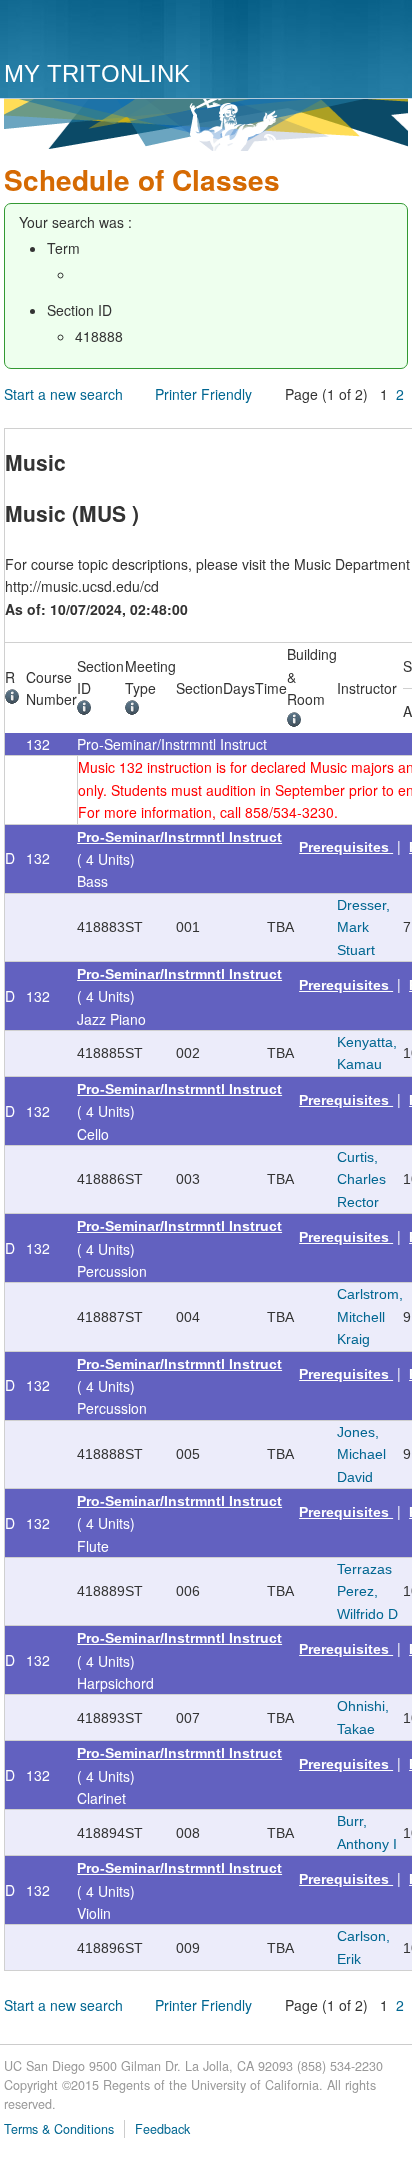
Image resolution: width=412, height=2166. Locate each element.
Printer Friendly (203, 394)
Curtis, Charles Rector (361, 1179)
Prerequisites (346, 847)
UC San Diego (118, 32)
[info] (15, 699)
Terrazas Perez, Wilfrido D (367, 1591)
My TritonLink (97, 73)
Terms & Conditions (59, 2129)
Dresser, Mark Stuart (363, 927)
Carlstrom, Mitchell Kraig (370, 1316)
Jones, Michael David (361, 1454)
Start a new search (63, 394)
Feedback (162, 2129)
